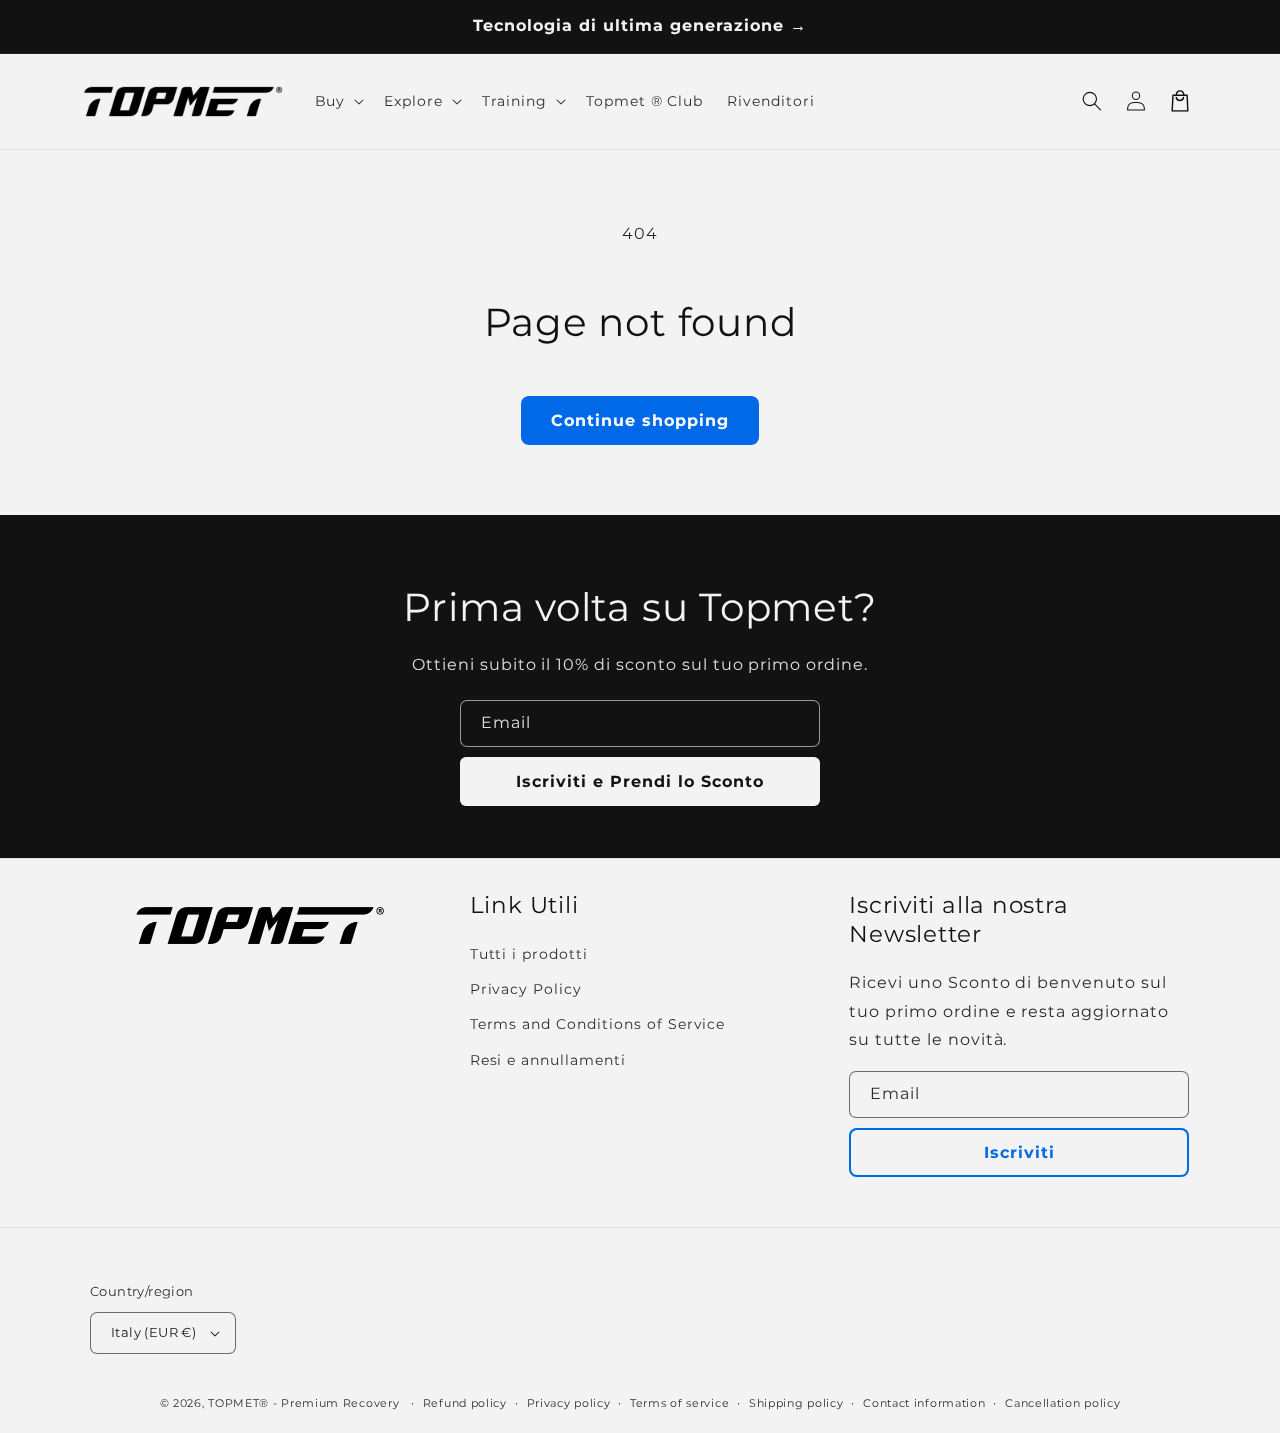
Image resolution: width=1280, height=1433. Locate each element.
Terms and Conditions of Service (598, 1024)
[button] (1092, 101)
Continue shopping (640, 420)
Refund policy (465, 1403)
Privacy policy (569, 1403)
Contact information (924, 1403)
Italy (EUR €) (153, 1332)
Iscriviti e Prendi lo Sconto (640, 781)
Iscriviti (1019, 1152)
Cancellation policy (1062, 1403)
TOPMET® (238, 1403)
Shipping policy (796, 1403)
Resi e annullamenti (548, 1060)
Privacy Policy (526, 989)
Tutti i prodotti (529, 954)
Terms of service (679, 1403)
